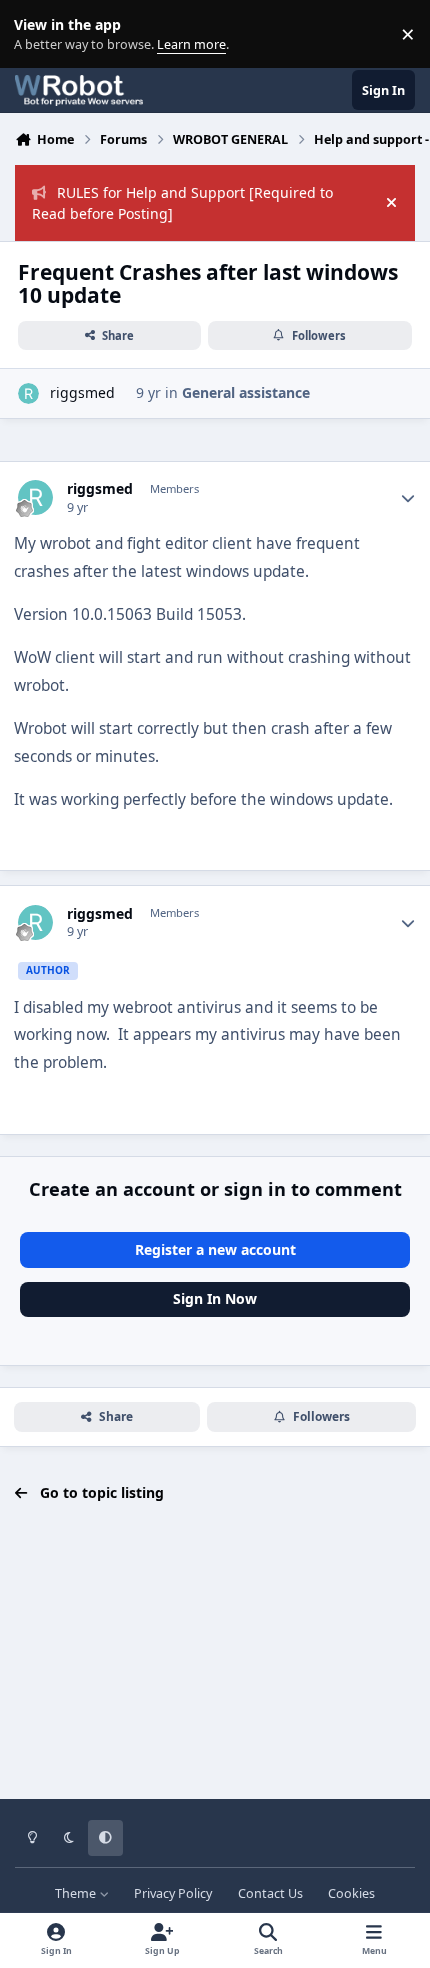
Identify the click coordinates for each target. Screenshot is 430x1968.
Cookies (351, 1893)
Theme (77, 1893)
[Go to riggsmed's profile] (28, 393)
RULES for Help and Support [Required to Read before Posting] (182, 203)
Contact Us (270, 1893)
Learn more (38, 34)
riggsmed (82, 392)
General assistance (246, 392)
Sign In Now (215, 1298)
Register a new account (215, 1249)
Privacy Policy (173, 1893)
